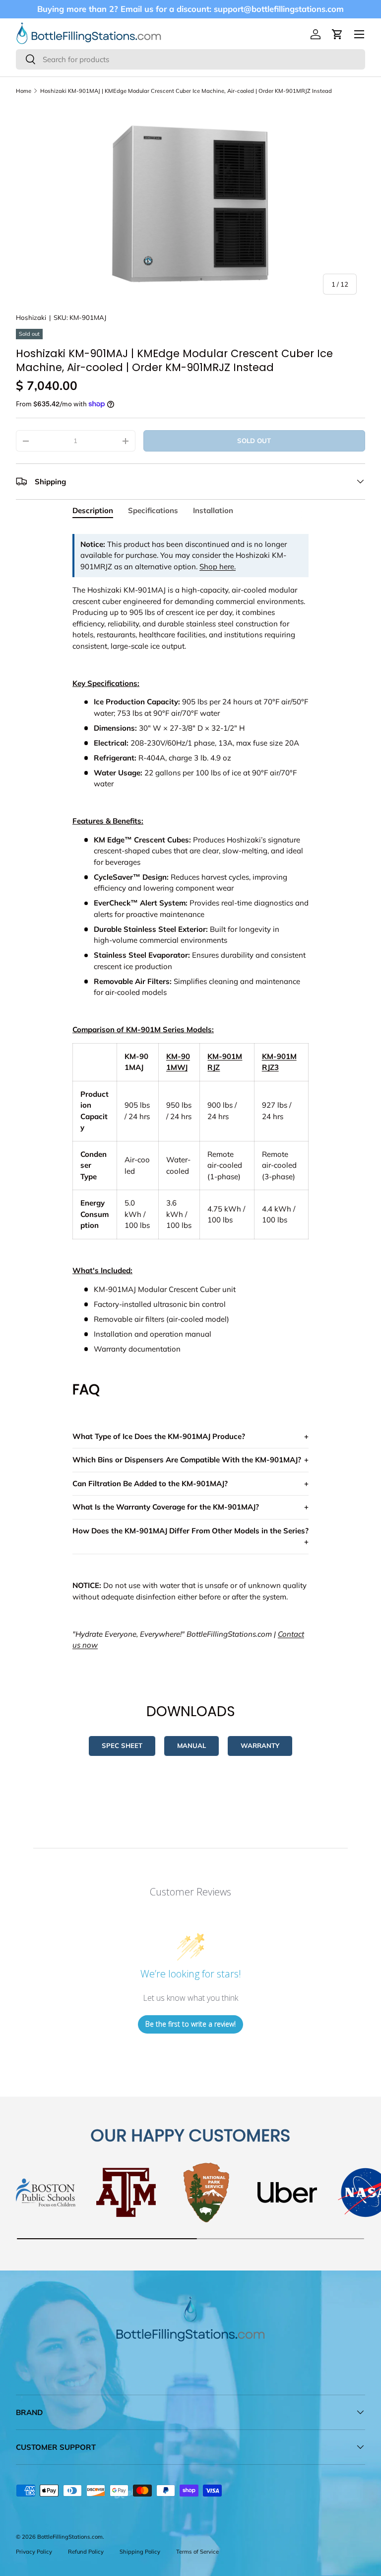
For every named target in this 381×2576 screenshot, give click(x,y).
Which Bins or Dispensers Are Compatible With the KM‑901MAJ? (187, 1460)
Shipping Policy (140, 2552)
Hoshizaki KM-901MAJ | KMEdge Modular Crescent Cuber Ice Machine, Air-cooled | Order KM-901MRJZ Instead (186, 91)
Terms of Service (197, 2552)
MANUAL (191, 1745)
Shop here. (218, 567)
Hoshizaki (31, 317)
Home (24, 91)
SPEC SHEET (122, 1745)
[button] (337, 34)
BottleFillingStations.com (70, 2537)
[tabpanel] (190, 1094)
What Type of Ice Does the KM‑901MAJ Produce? (159, 1436)
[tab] (93, 510)
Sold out (254, 441)
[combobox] (190, 59)
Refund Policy (86, 2552)
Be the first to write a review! (190, 2024)
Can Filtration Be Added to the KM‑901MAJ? (150, 1483)
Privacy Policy (34, 2552)
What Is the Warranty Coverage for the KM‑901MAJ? (166, 1507)
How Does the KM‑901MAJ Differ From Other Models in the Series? (190, 1531)
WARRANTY (260, 1745)
